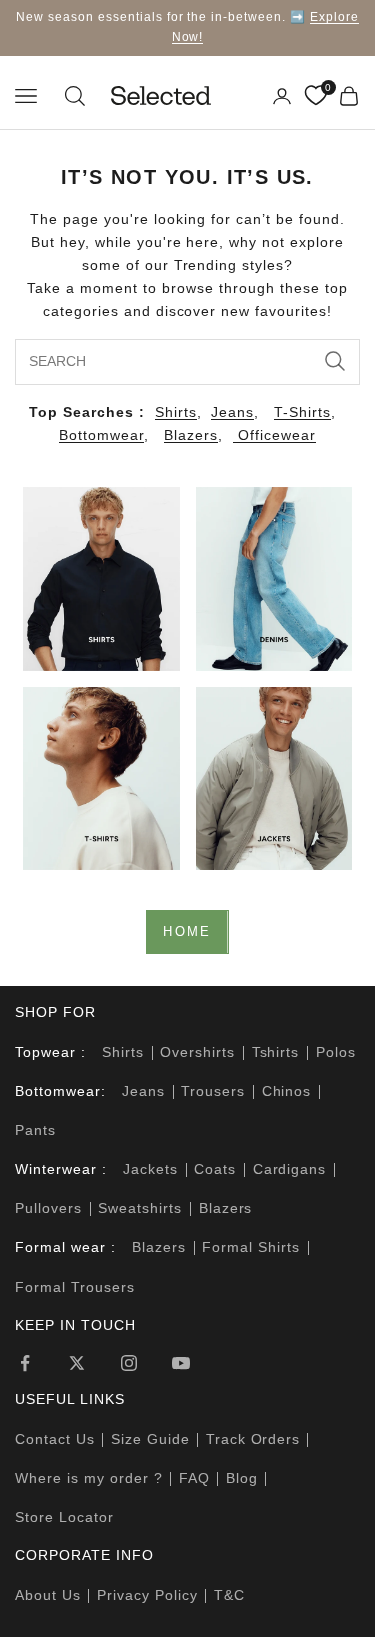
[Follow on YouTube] (181, 1363)
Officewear (274, 435)
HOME (187, 931)
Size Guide (150, 1439)
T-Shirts (302, 412)
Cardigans (290, 1169)
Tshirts (276, 1052)
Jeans (232, 412)
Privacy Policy (147, 1595)
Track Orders (253, 1439)
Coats (215, 1169)
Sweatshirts (140, 1208)
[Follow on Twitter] (77, 1363)
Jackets (150, 1169)
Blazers (191, 435)
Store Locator (64, 1517)
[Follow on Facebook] (25, 1363)
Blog (242, 1478)
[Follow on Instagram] (129, 1363)
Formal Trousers (75, 1287)
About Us (48, 1595)
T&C (229, 1595)
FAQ (194, 1478)
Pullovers (48, 1208)
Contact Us (55, 1439)
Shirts (176, 412)
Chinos (287, 1091)
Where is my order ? (89, 1478)
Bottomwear (101, 435)
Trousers (213, 1091)
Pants (35, 1130)
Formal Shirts (251, 1247)
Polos (336, 1052)
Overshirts (197, 1052)
